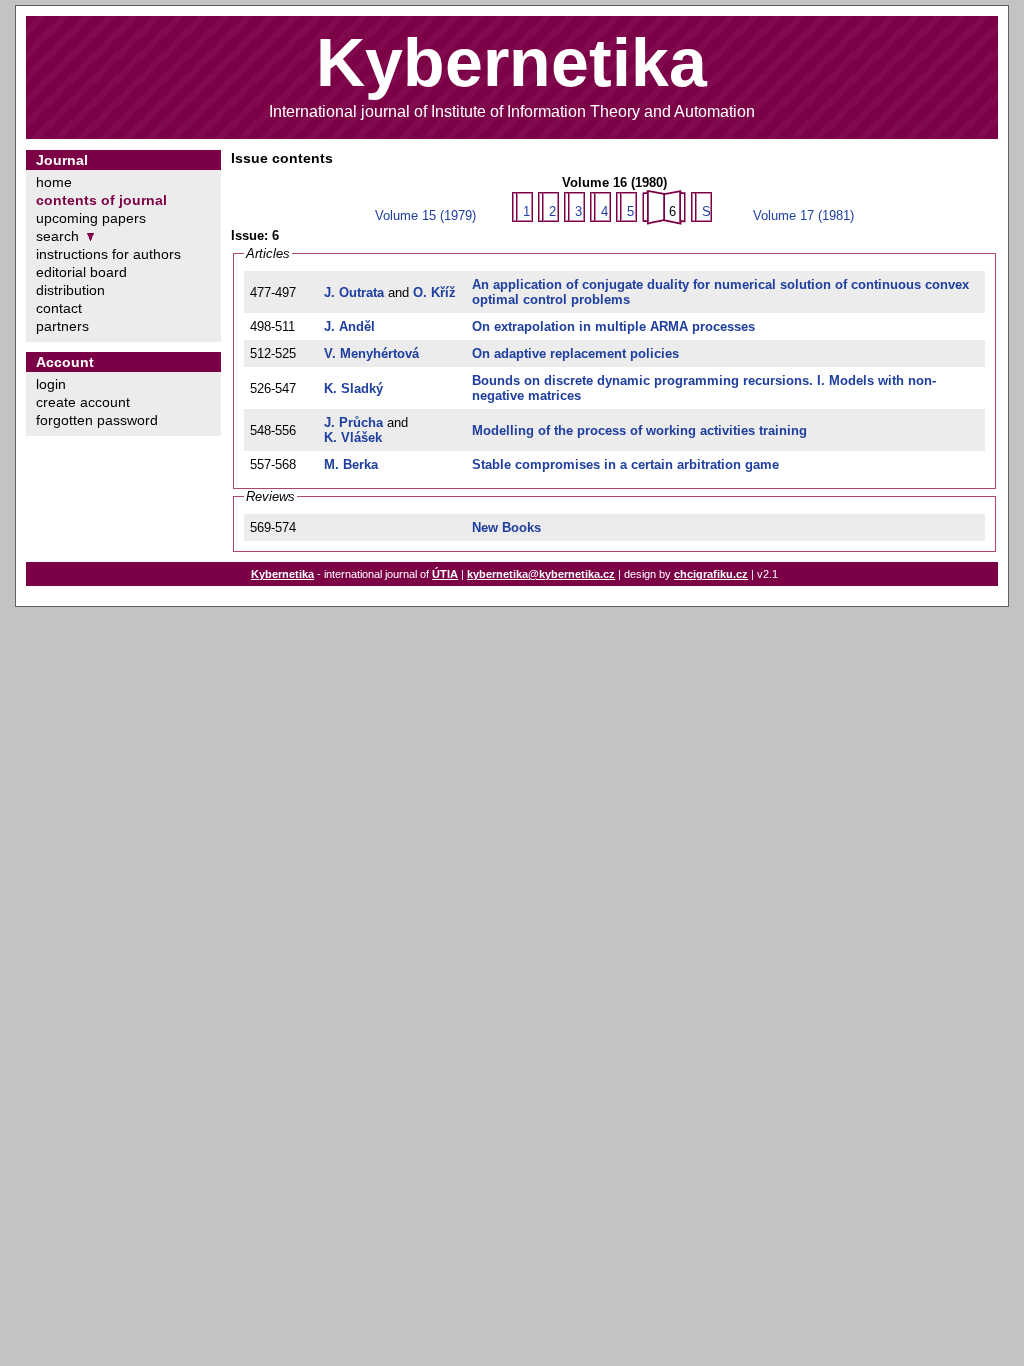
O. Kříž (434, 292)
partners (62, 326)
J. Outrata (354, 292)
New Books (506, 527)
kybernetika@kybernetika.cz (541, 574)
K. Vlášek (353, 437)
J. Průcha (353, 422)
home (54, 182)
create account (83, 402)
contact (59, 308)
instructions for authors (108, 254)
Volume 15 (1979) (425, 215)
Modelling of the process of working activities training (639, 430)
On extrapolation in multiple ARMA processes (613, 326)
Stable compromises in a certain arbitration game (625, 464)
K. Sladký (353, 388)
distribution (70, 290)
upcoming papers (91, 218)
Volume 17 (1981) (803, 215)
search (57, 236)
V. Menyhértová (371, 353)
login (51, 384)
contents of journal (101, 200)
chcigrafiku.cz (711, 574)
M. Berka (351, 464)
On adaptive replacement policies (575, 353)
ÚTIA (445, 574)
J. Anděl (349, 326)
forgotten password (97, 420)
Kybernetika (282, 574)
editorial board (81, 272)
